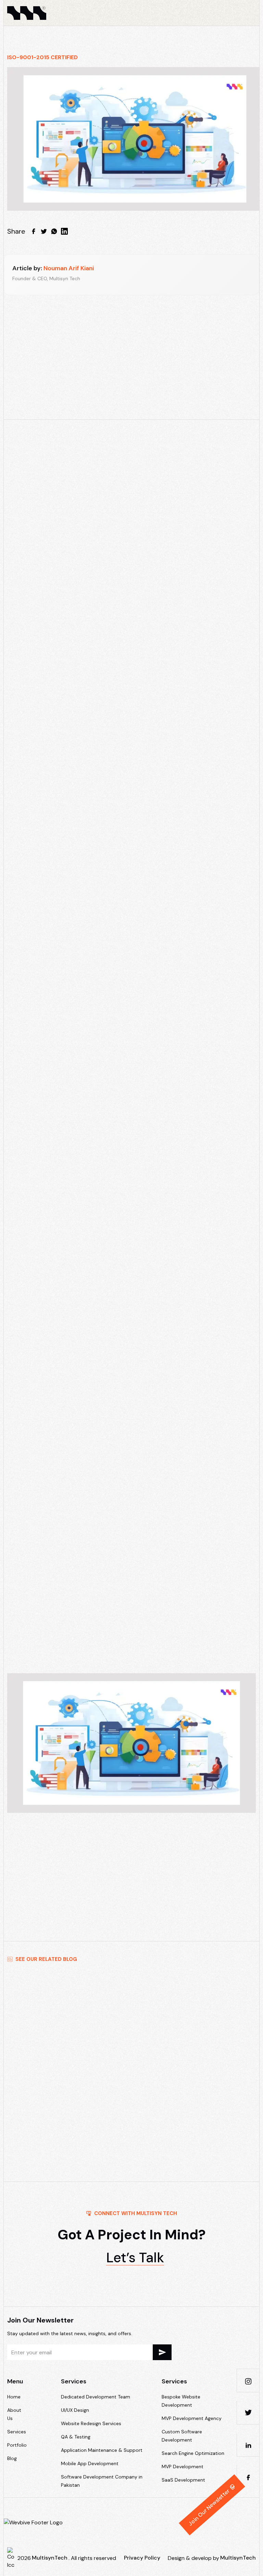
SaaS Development (183, 2480)
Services (17, 2432)
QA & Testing (76, 2437)
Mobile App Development (90, 2463)
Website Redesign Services (91, 2423)
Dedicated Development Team (96, 2397)
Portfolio (17, 2445)
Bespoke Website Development (181, 2401)
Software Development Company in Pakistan (102, 2481)
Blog (12, 2458)
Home (14, 2397)
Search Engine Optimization (193, 2453)
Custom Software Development (182, 2436)
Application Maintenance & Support (102, 2450)
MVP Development (130, 684)
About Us (14, 2414)
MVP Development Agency (192, 2418)
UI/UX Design (75, 2410)
